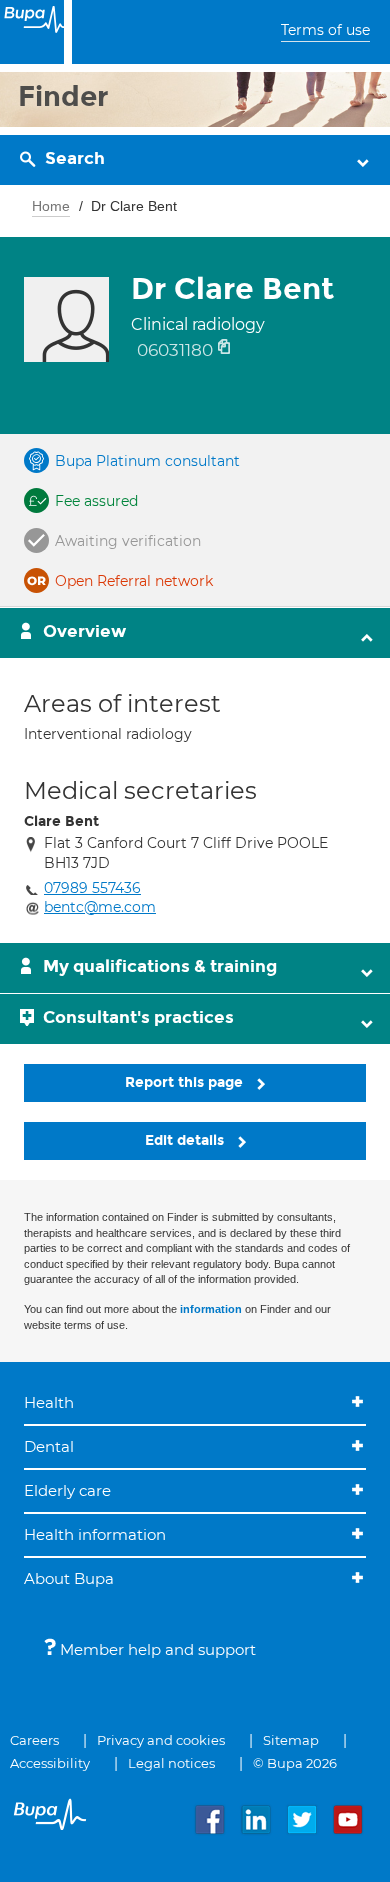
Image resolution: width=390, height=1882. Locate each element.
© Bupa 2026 (295, 1763)
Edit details (186, 1140)
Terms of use (325, 30)
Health (49, 1402)
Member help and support (156, 1649)
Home (51, 206)
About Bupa (69, 1578)
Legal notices (171, 1763)
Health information (95, 1534)
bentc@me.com (100, 907)
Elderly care (67, 1490)
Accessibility (50, 1763)
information (211, 1309)
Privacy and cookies (161, 1740)
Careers (34, 1740)
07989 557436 (92, 888)
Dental (49, 1446)
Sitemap (291, 1740)
